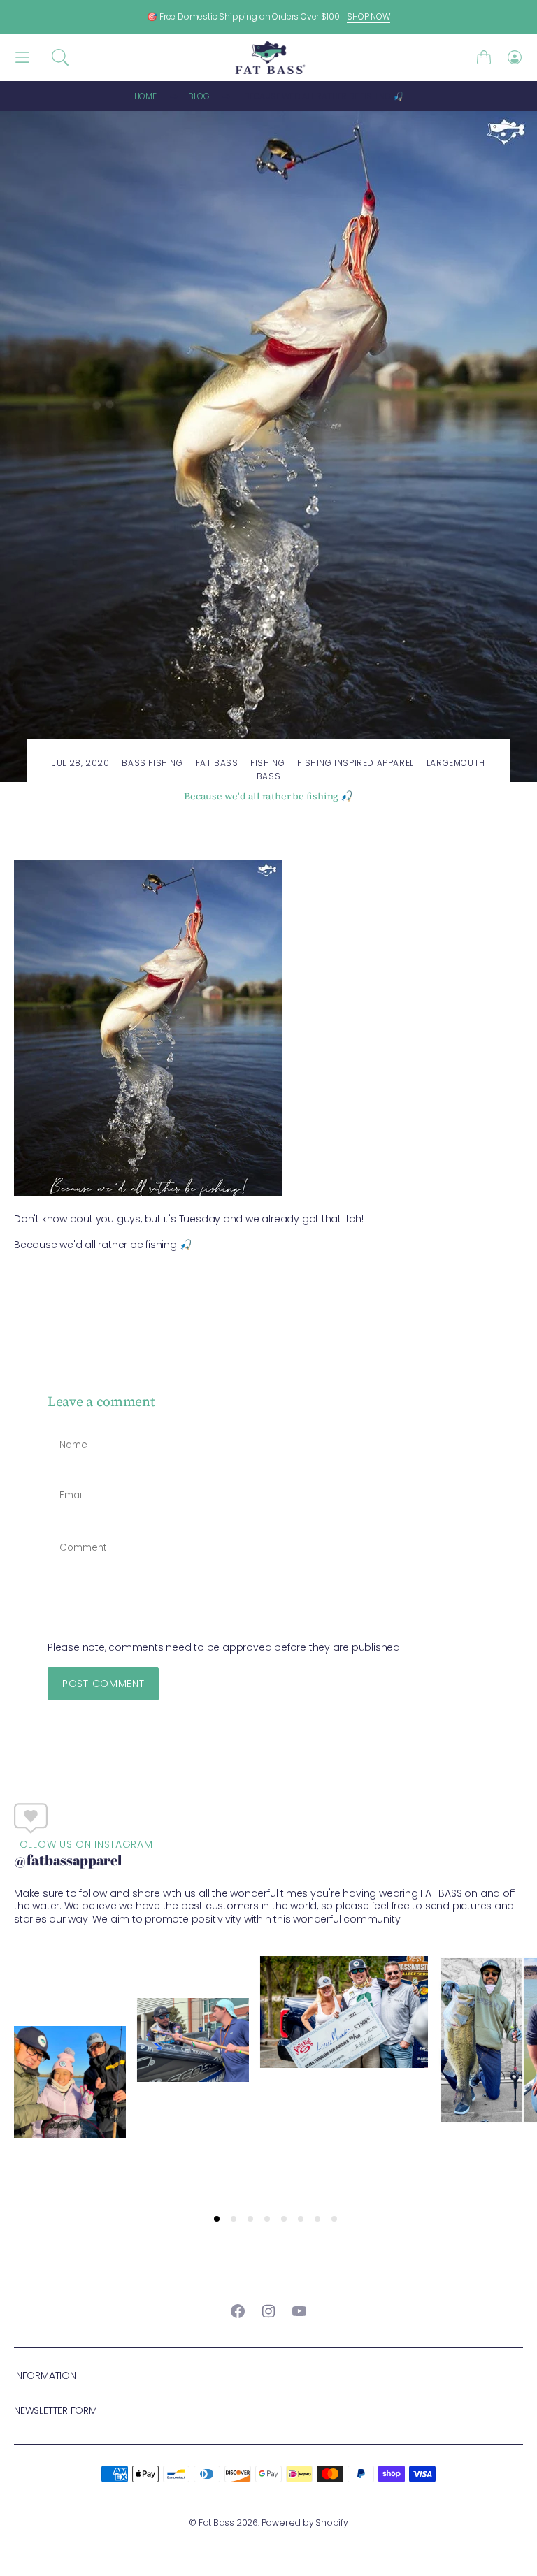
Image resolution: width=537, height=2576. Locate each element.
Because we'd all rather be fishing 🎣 (323, 96)
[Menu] (22, 58)
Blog (199, 96)
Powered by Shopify (305, 2523)
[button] (60, 57)
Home (145, 96)
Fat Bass (216, 2523)
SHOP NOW (368, 16)
